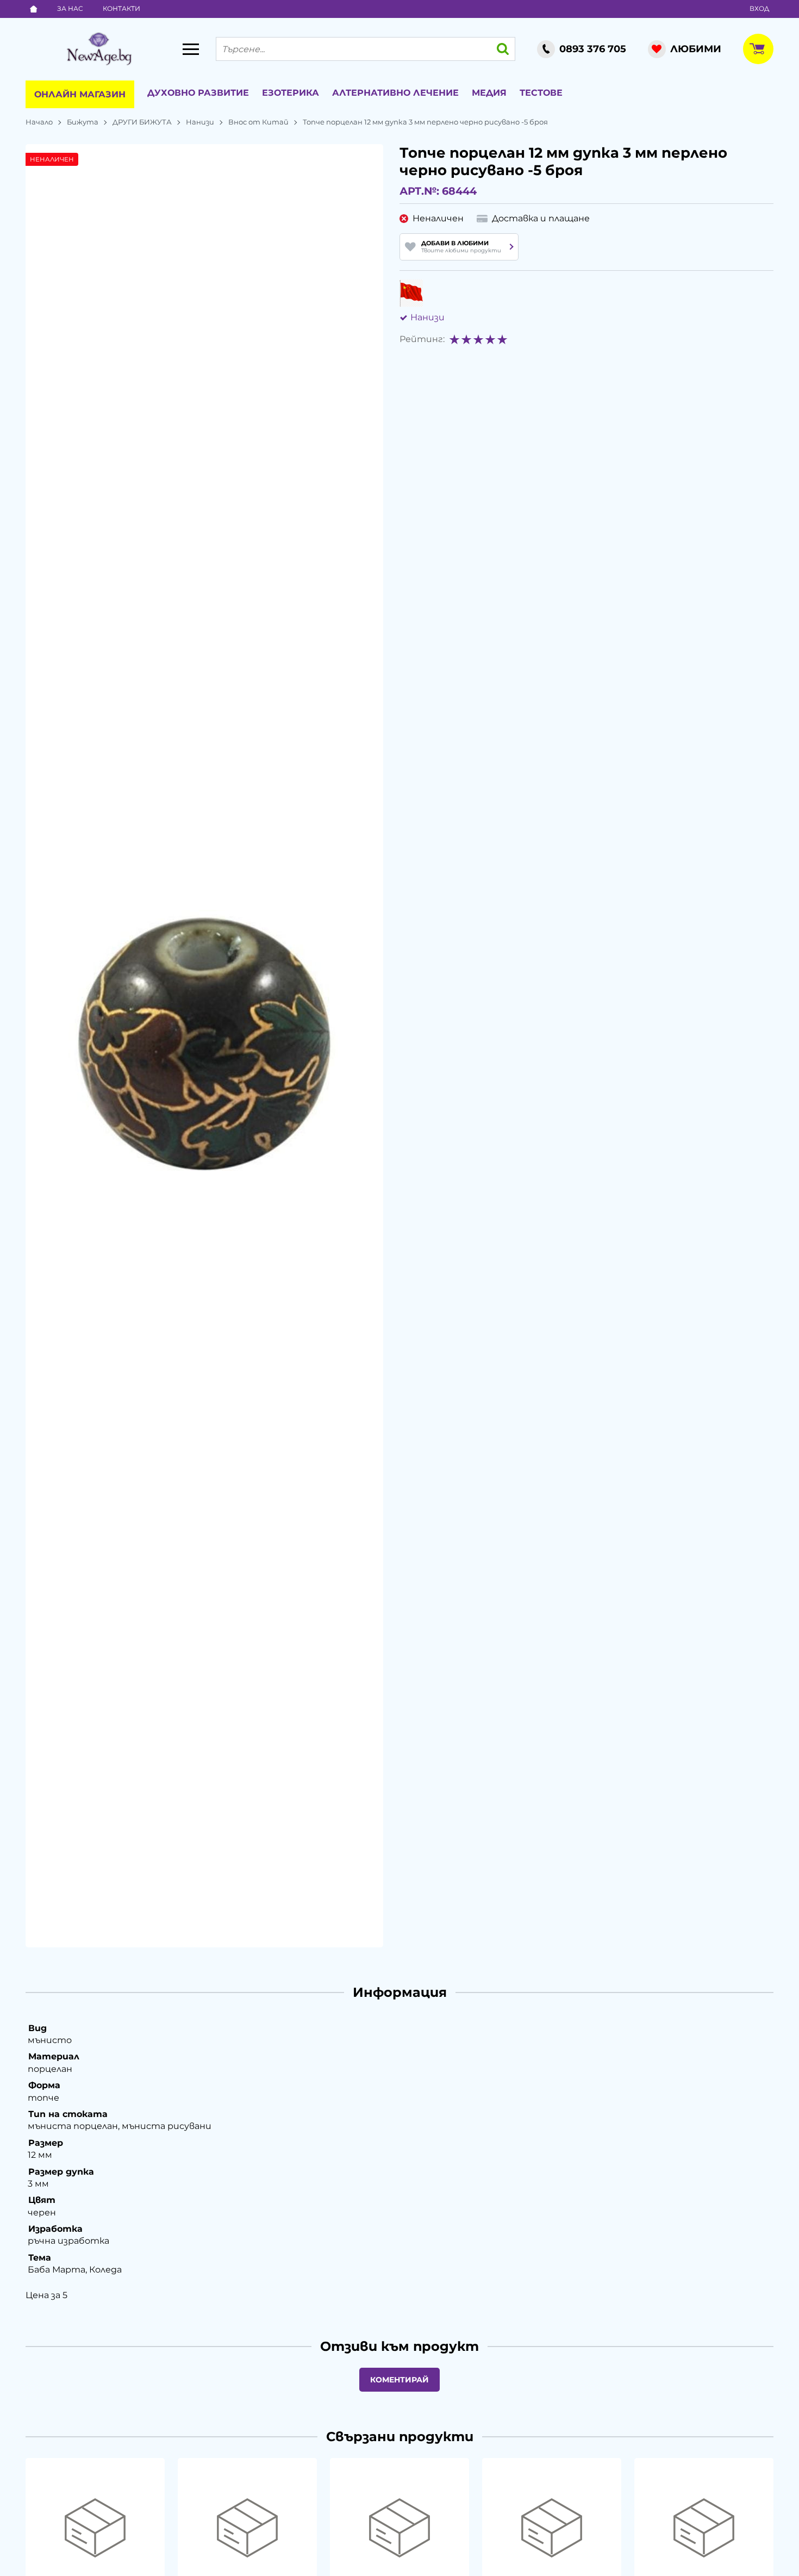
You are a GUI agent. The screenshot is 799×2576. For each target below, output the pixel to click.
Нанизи (200, 122)
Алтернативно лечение (395, 93)
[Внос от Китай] (411, 293)
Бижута (83, 122)
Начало (39, 122)
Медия (489, 93)
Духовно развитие (198, 93)
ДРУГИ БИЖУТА (142, 122)
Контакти (121, 8)
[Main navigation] (191, 49)
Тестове (541, 93)
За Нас (70, 8)
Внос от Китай (258, 122)
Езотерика (291, 93)
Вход (759, 8)
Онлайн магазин (80, 94)
